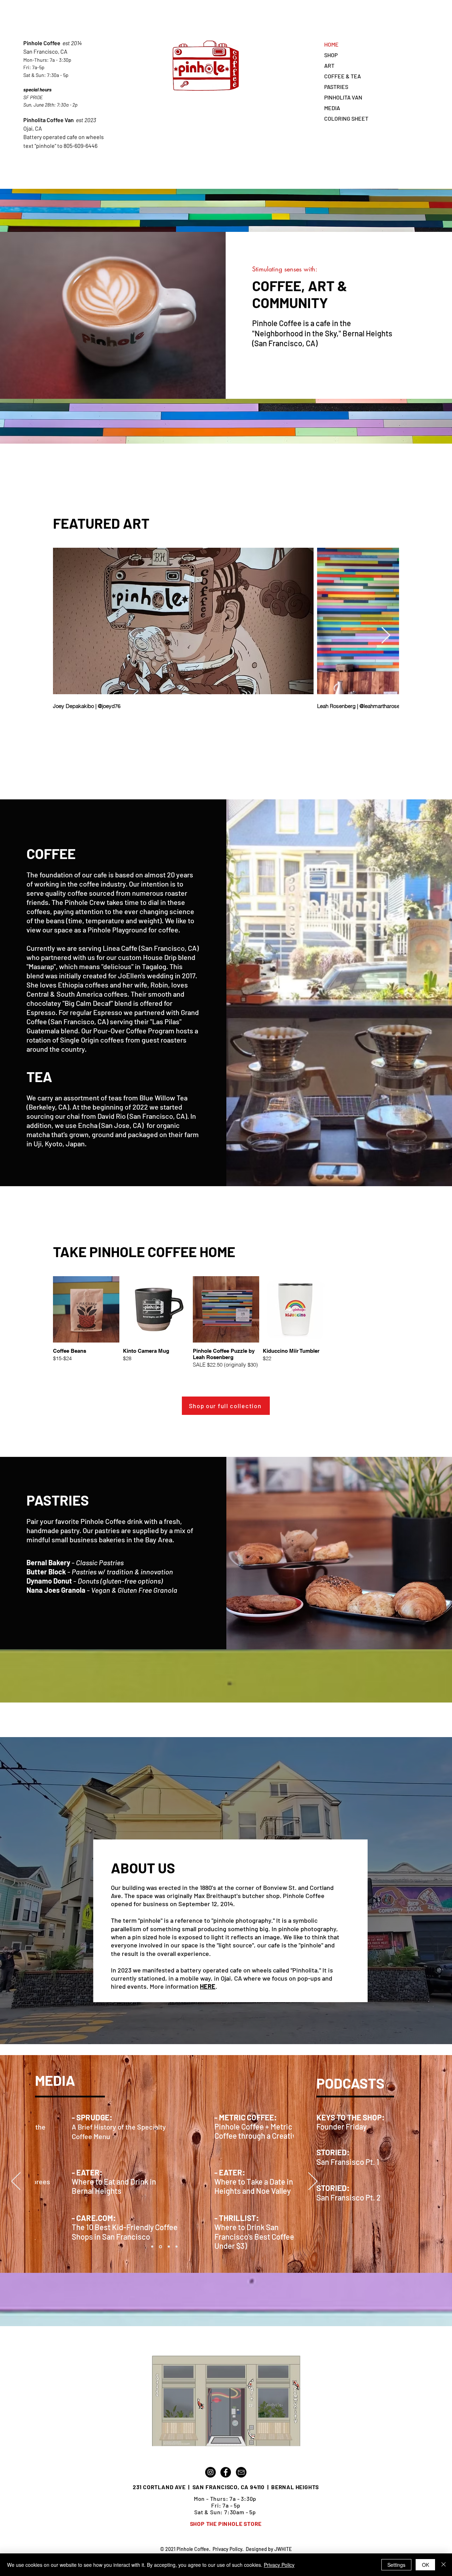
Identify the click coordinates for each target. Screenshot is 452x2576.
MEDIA (332, 108)
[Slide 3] (168, 2247)
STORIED (332, 2188)
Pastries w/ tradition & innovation (122, 1572)
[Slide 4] (177, 2247)
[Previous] (16, 2182)
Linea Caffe (120, 948)
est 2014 (72, 43)
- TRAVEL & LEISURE (73, 2217)
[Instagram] (210, 2472)
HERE (208, 1986)
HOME (331, 44)
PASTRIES (336, 87)
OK (426, 2565)
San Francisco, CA (45, 51)
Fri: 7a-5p (34, 67)
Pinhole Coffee (43, 43)
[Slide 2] (160, 2247)
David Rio (112, 1116)
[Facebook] (226, 2472)
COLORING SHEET (346, 118)
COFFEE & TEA (343, 76)
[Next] (313, 2182)
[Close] (444, 2565)
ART (329, 65)
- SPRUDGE (56, 2172)
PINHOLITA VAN (343, 97)
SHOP (331, 55)
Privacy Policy (227, 2549)
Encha (88, 1125)
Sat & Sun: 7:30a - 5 (44, 75)
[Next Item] (386, 636)
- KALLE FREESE (209, 2172)
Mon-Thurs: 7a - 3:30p (47, 60)
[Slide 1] (152, 2247)
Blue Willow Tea (163, 1098)
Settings (396, 2565)
